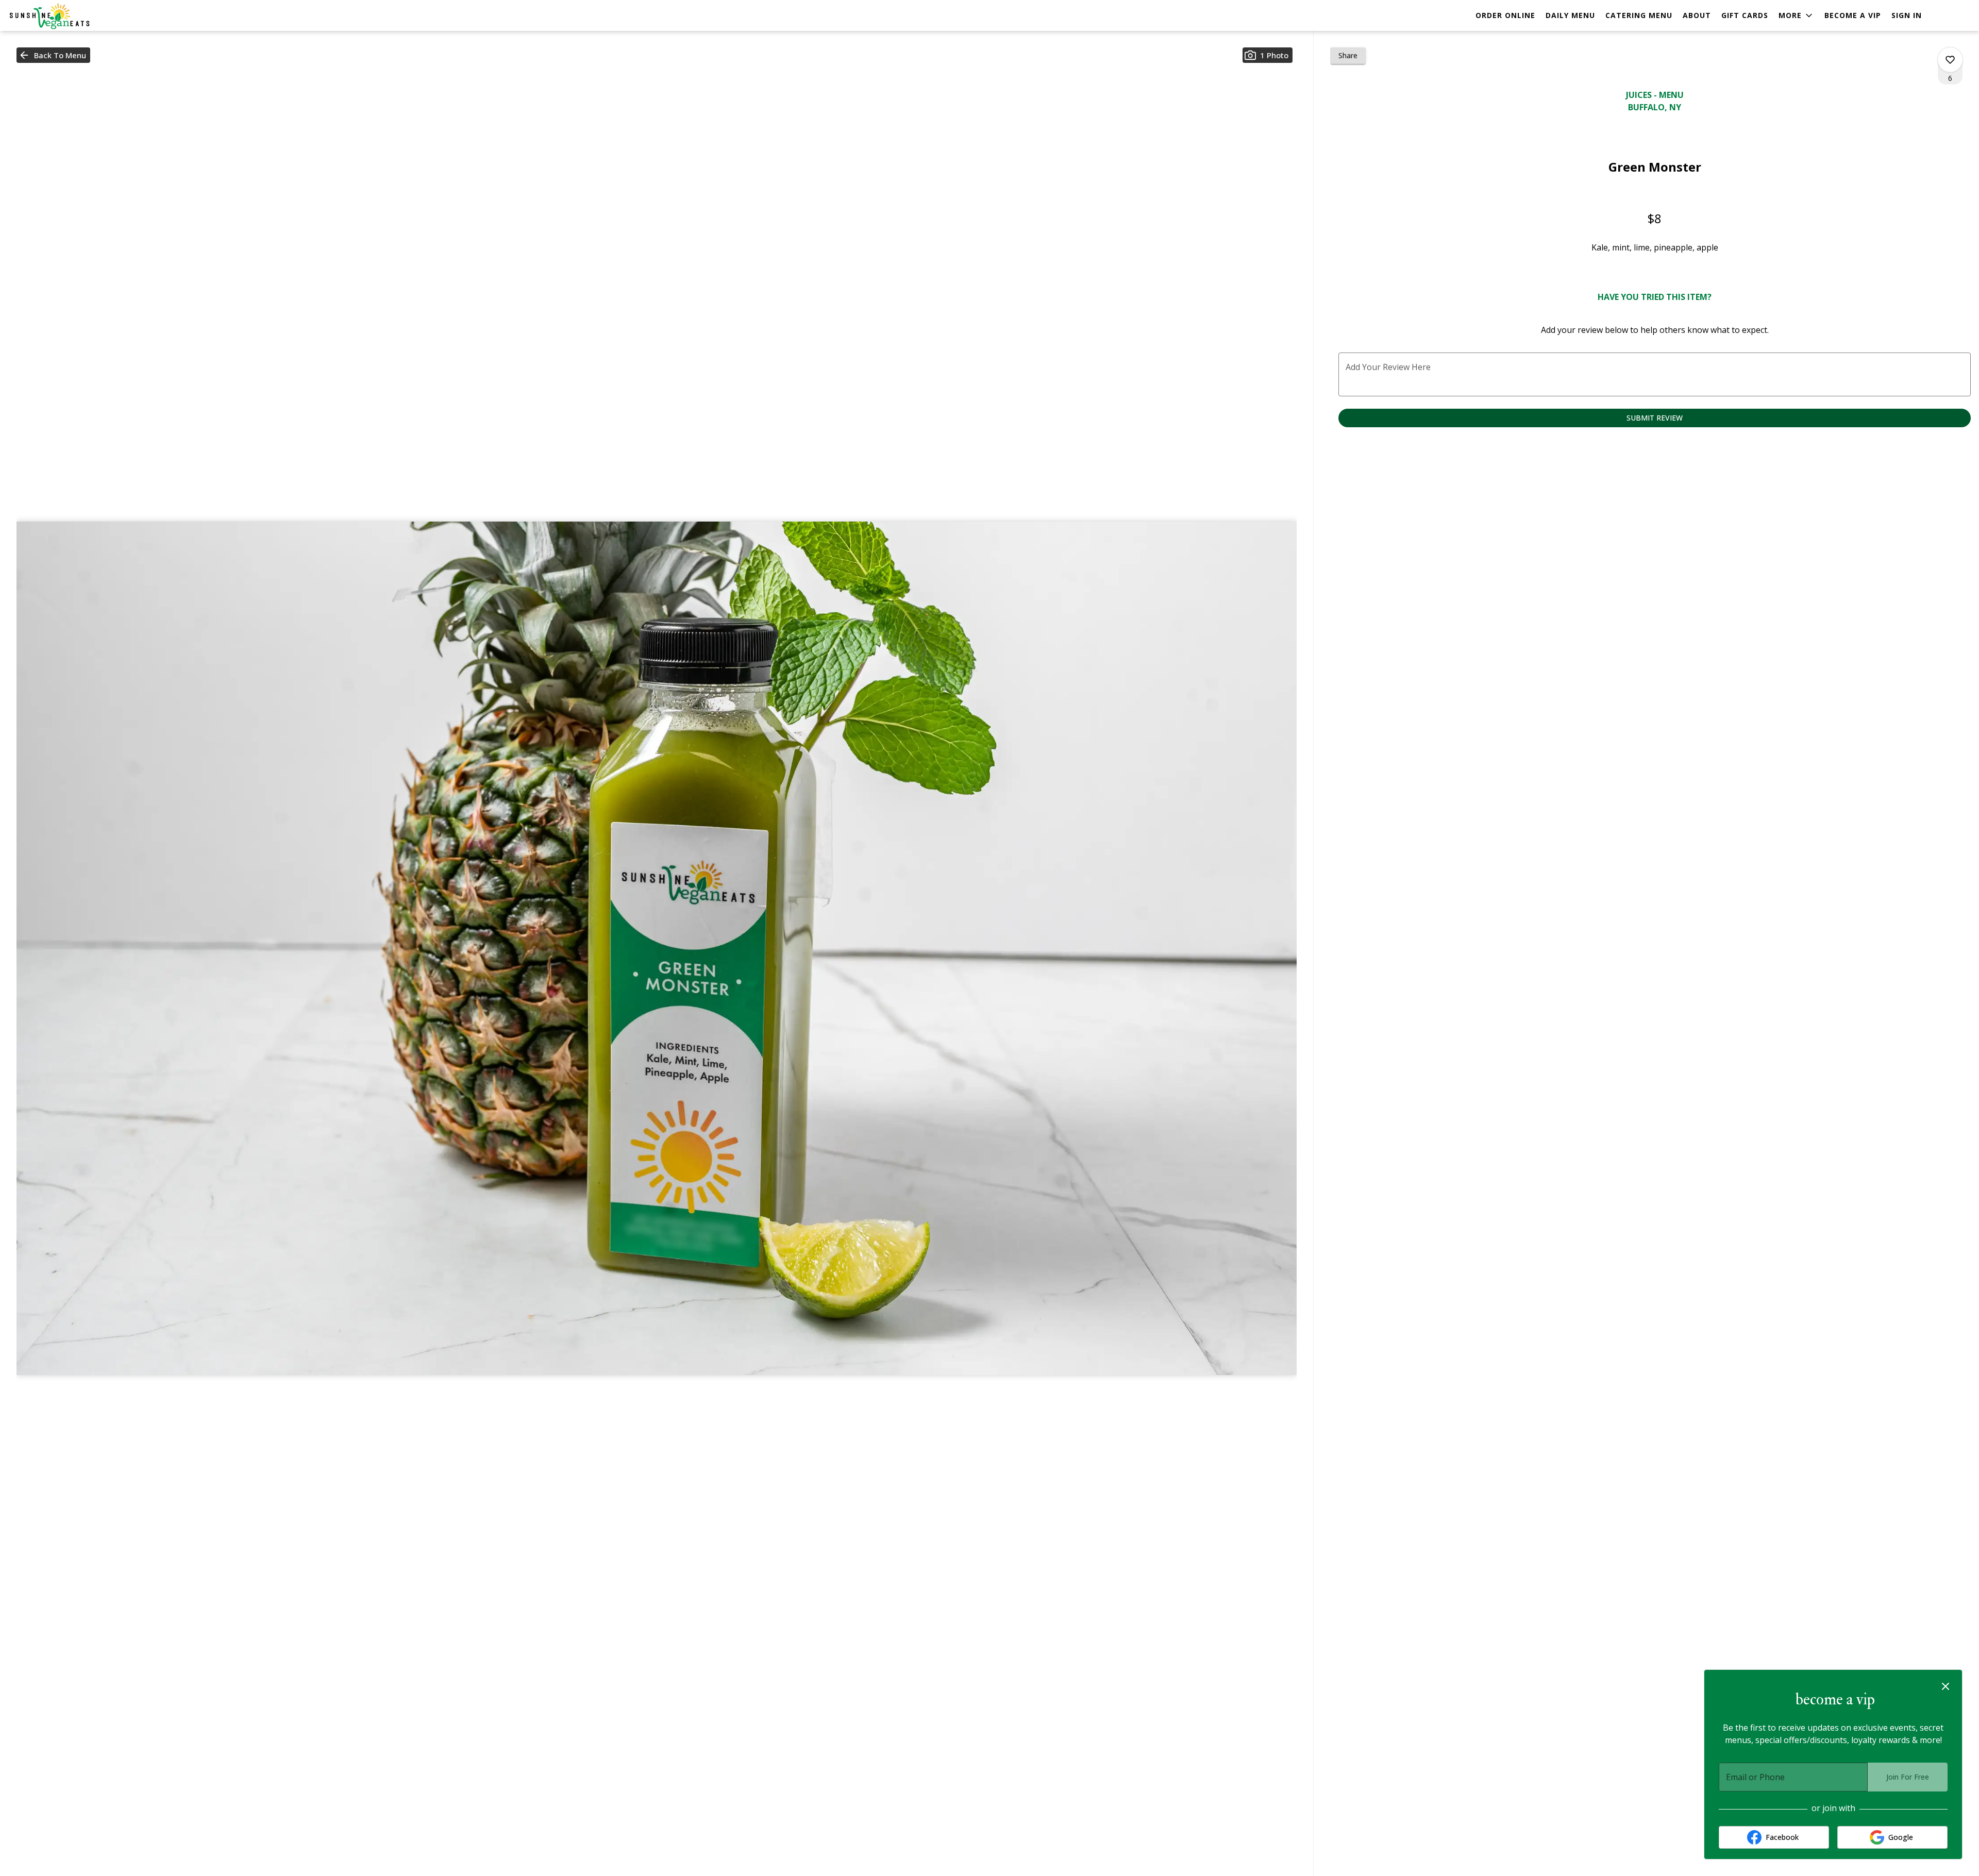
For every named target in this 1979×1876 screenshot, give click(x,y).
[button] (1796, 15)
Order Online (1505, 15)
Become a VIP (1853, 15)
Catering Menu (1639, 15)
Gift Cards (1745, 15)
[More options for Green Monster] (1950, 60)
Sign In (1907, 15)
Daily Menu (1570, 15)
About (1697, 15)
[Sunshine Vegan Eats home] (55, 16)
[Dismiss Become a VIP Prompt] (1946, 1686)
